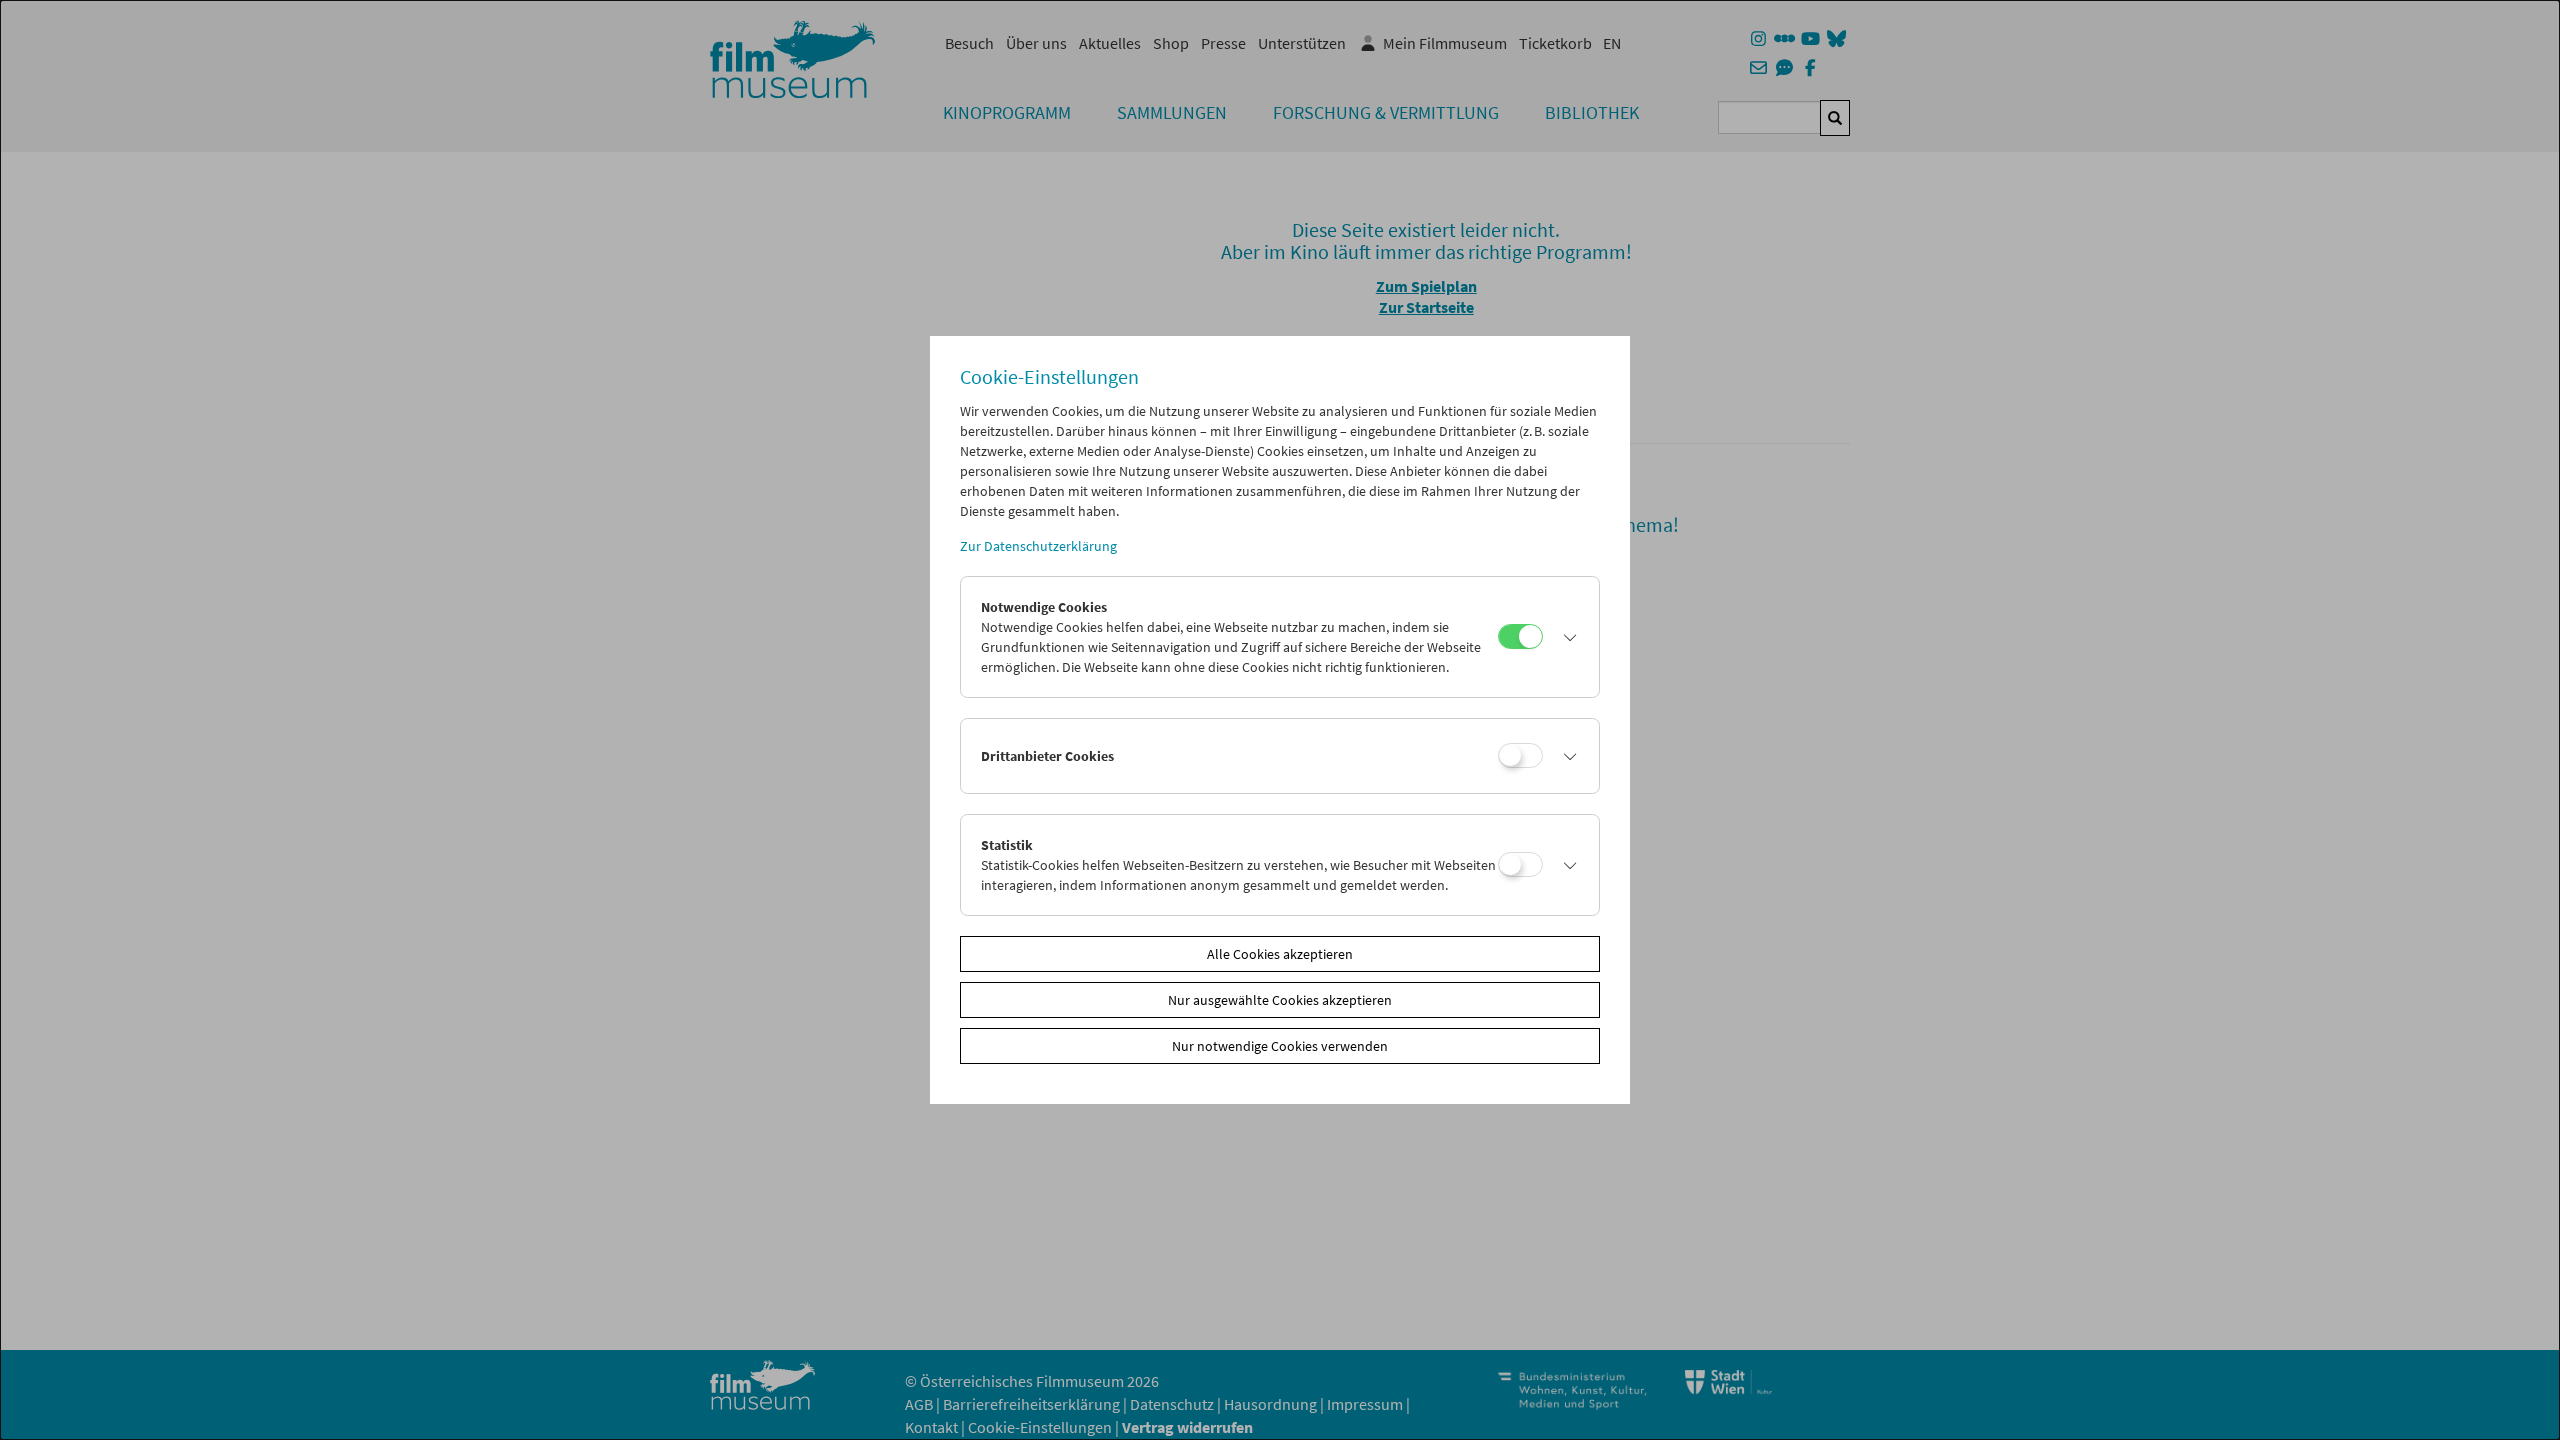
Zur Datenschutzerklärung (1038, 546)
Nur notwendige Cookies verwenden (1280, 1046)
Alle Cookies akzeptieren (1280, 954)
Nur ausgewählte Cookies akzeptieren (1280, 1000)
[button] (1566, 637)
